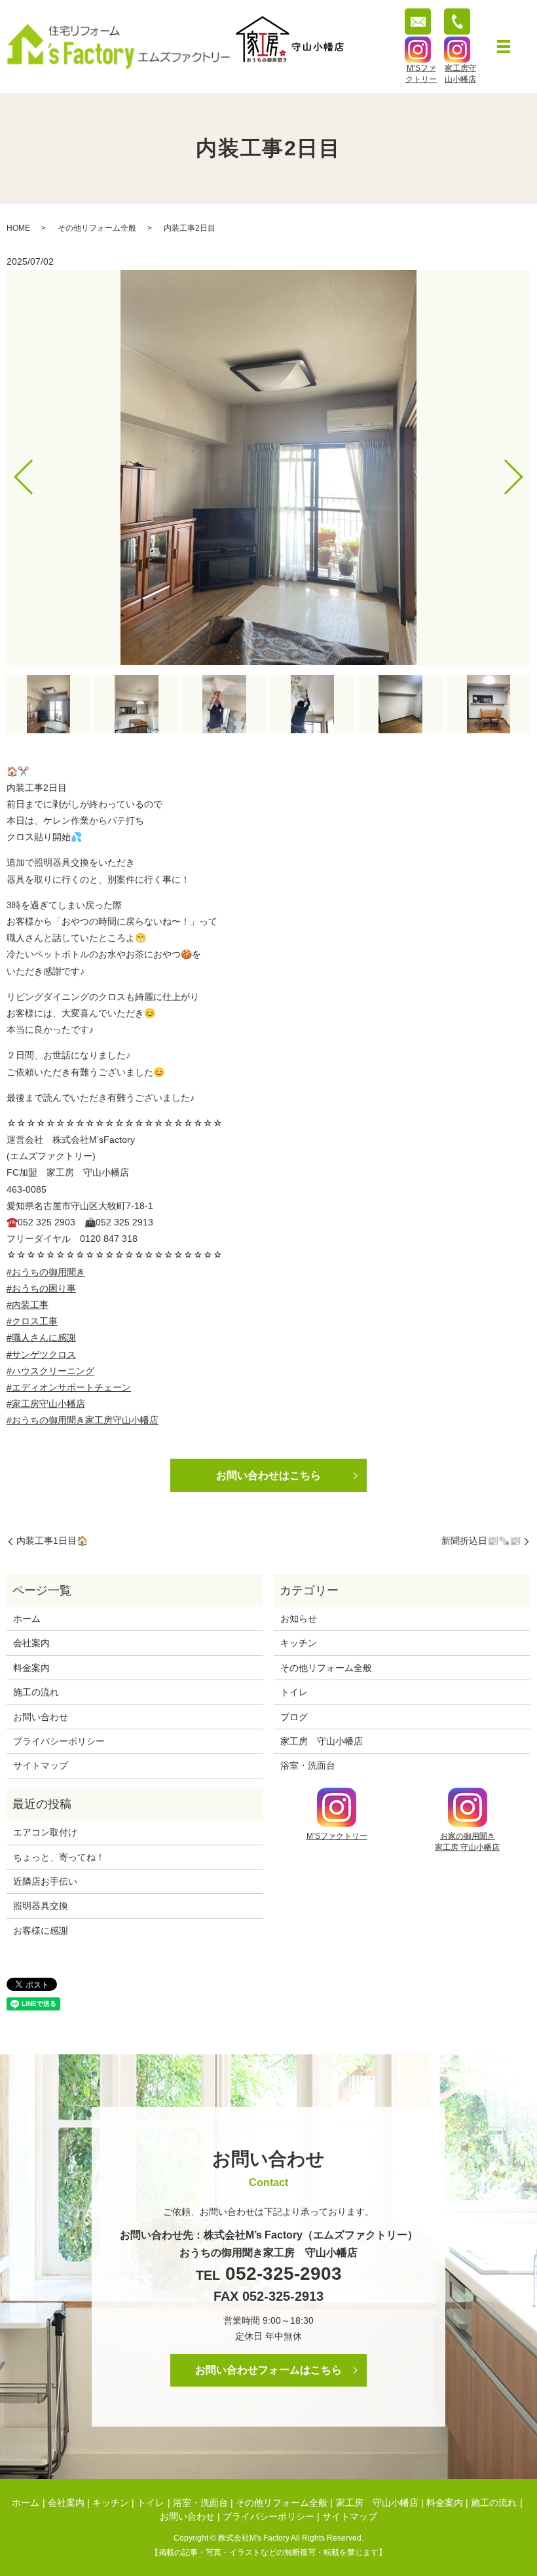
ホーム (27, 1619)
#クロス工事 (32, 1321)
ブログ (294, 1717)
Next (525, 471)
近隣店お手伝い (45, 1881)
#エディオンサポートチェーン (69, 1387)
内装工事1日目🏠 (52, 1541)
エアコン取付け (45, 1832)
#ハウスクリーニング (50, 1371)
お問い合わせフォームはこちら (268, 2370)
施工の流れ (36, 1692)
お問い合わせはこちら (268, 1475)
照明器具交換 (41, 1906)
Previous (12, 471)
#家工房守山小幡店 (46, 1404)
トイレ (294, 1692)
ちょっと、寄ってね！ (59, 1857)
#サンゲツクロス (41, 1355)
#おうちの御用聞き (46, 1272)
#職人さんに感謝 (41, 1337)
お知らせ (299, 1619)
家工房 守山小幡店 (322, 1741)
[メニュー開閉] (504, 47)
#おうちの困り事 (41, 1288)
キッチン (299, 1643)
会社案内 (31, 1643)
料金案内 (31, 1668)
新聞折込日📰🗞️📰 (481, 1541)
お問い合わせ (41, 1717)
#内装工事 (28, 1305)
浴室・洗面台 (308, 1765)
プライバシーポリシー (59, 1741)
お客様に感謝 (41, 1931)
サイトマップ (41, 1765)
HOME (18, 228)
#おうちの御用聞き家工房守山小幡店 (83, 1420)
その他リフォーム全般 (97, 228)
